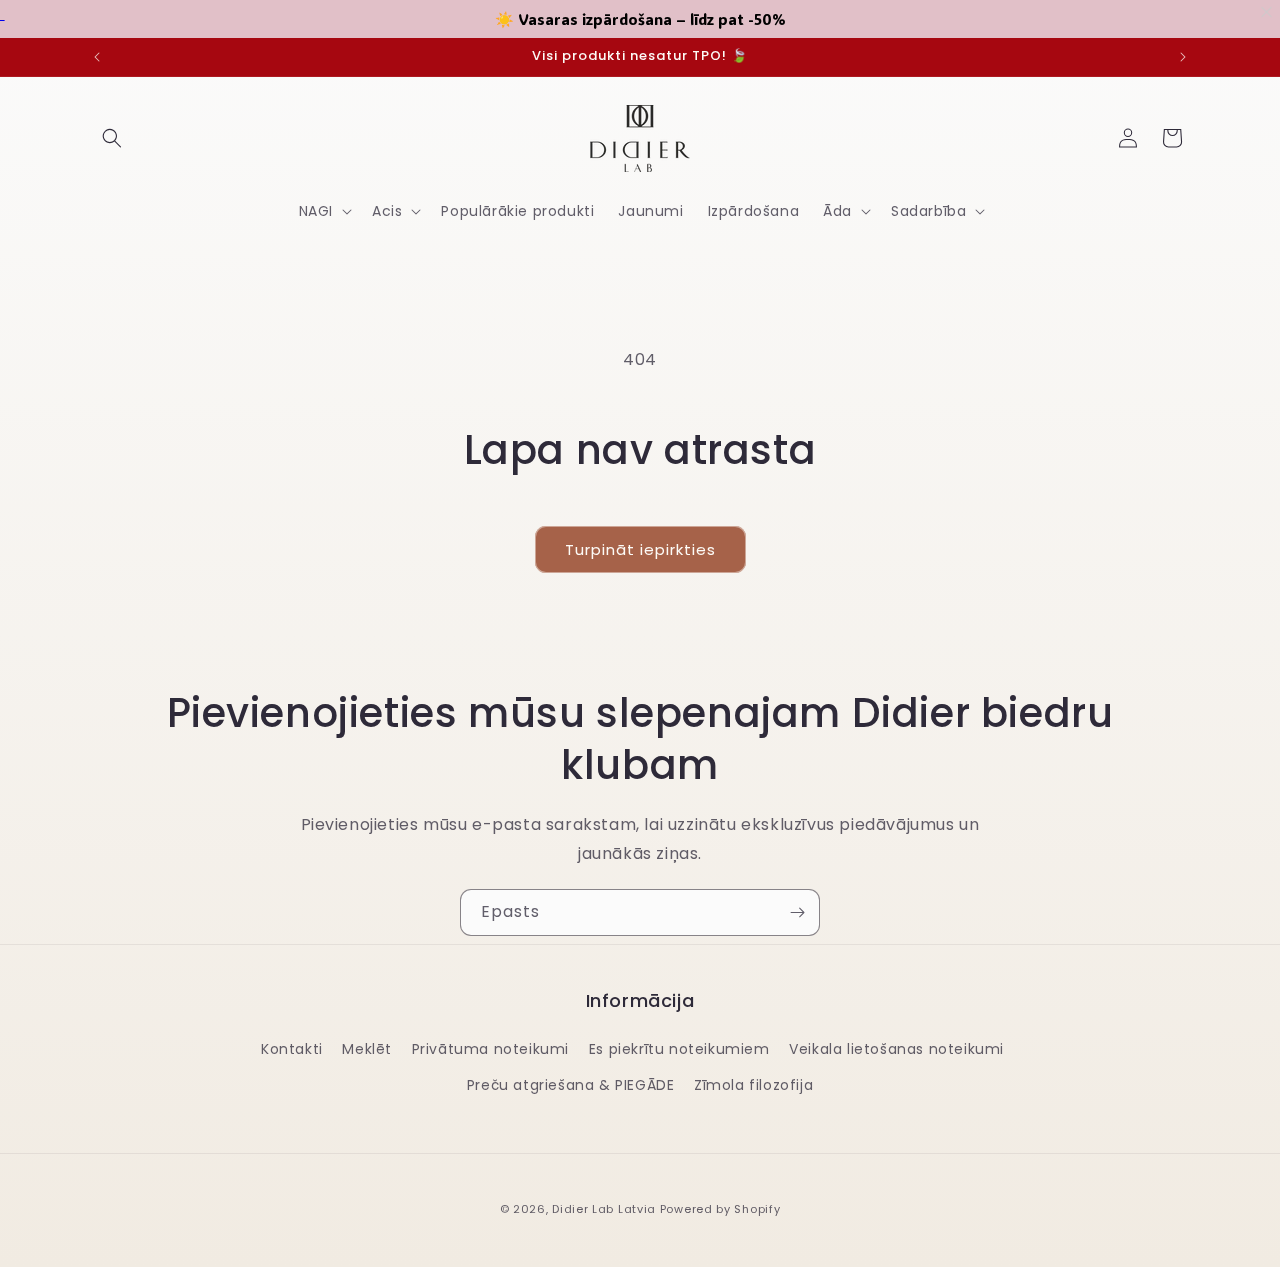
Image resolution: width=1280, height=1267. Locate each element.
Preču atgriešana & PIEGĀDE (571, 1085)
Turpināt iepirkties (640, 549)
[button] (112, 138)
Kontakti (292, 1049)
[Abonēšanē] (797, 912)
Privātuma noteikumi (490, 1049)
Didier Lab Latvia (604, 1209)
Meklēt (367, 1049)
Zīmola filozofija (753, 1085)
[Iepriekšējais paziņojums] (97, 57)
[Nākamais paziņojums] (1183, 57)
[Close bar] (1267, 12)
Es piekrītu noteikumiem (679, 1049)
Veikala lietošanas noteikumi (896, 1049)
